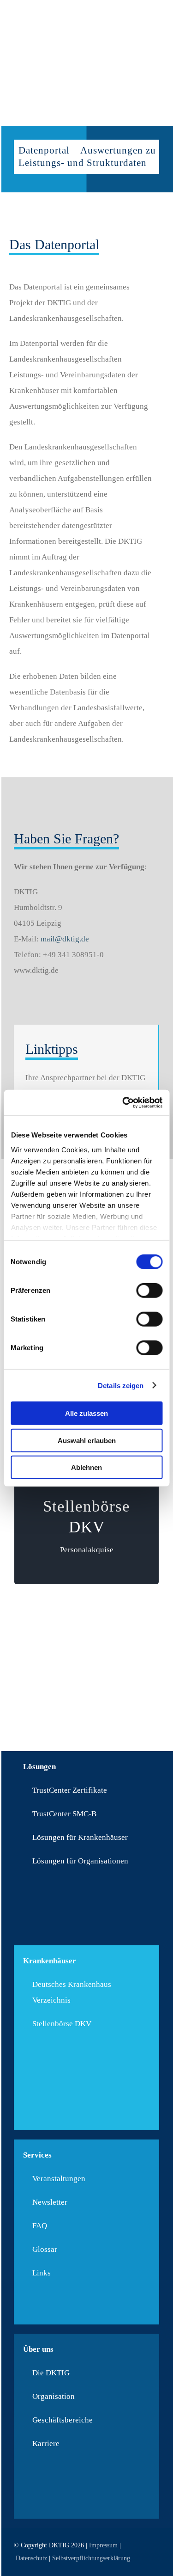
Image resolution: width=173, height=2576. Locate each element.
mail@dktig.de (65, 939)
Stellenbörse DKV (62, 2024)
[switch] (149, 1291)
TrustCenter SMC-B (64, 1814)
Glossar (45, 2249)
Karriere (46, 2444)
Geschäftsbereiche (63, 2420)
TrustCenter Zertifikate (70, 1790)
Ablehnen (86, 1467)
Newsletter (50, 2202)
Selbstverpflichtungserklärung (91, 2558)
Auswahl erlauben (87, 1440)
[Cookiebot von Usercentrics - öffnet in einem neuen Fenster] (123, 1102)
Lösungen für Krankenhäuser (80, 1837)
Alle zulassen (86, 1413)
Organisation (54, 2396)
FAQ (40, 2226)
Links (42, 2273)
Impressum (103, 2545)
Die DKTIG (51, 2373)
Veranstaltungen (59, 2179)
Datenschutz (31, 2558)
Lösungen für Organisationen (80, 1861)
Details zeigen (121, 1385)
